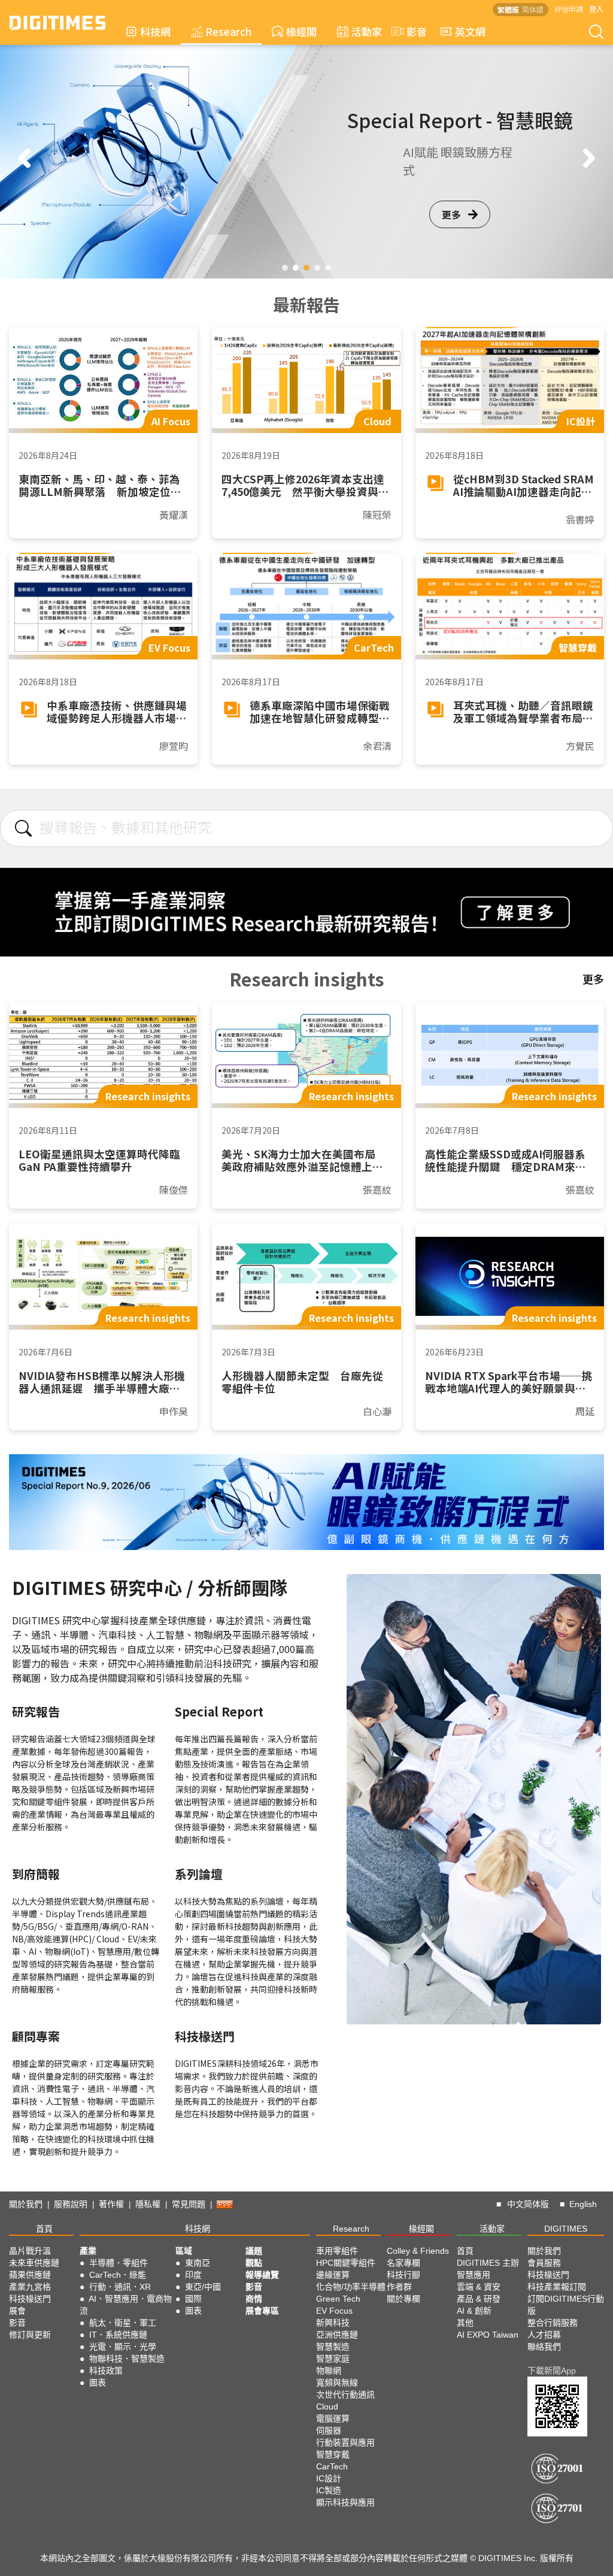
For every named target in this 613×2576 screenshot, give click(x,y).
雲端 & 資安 (479, 2287)
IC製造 (329, 2490)
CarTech (332, 2466)
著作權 (111, 2204)
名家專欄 (403, 2263)
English (583, 2204)
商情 (254, 2299)
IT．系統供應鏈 (118, 2335)
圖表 (98, 2383)
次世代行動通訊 (345, 2395)
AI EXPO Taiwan (488, 2335)
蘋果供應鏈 (30, 2275)
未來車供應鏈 (34, 2263)
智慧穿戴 (333, 2454)
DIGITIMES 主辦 (488, 2263)
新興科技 (333, 2323)
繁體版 (508, 9)
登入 (596, 9)
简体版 (533, 9)
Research (228, 31)
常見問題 (189, 2204)
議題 (254, 2251)
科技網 (155, 31)
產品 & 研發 (479, 2299)
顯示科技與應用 (345, 2502)
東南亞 (198, 2263)
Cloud (327, 2407)
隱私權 (148, 2204)
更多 (451, 232)
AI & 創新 (474, 2311)
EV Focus (334, 2311)
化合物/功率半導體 (351, 2287)
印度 (193, 2275)
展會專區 (262, 2311)
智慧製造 (333, 2347)
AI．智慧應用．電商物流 (126, 2305)
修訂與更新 (30, 2335)
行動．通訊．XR (120, 2287)
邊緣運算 (333, 2275)
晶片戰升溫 (30, 2251)
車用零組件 (337, 2251)
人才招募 (544, 2335)
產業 (88, 2251)
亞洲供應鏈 (337, 2335)
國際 (193, 2299)
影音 (412, 31)
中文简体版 (528, 2204)
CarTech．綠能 (118, 2275)
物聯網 (329, 2371)
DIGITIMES (566, 2229)
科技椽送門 (30, 2299)
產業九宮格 (30, 2287)
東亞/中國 (203, 2287)
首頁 (44, 2229)
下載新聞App (552, 2371)
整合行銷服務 (553, 2323)
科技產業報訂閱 (557, 2287)
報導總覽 (262, 2275)
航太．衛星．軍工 (123, 2323)
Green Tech (338, 2299)
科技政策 (106, 2371)
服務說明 (71, 2204)
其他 (465, 2323)
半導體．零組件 (119, 2263)
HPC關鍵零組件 (346, 2263)
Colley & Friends (418, 2251)
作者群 (399, 2287)
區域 (184, 2251)
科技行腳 (403, 2275)
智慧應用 (474, 2275)
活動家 (367, 31)
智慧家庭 (333, 2359)
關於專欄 (403, 2299)
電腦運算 (333, 2418)
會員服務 (544, 2263)
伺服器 (329, 2430)
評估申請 (569, 9)
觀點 (254, 2263)
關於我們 (26, 2204)
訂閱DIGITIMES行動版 (566, 2305)
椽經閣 (301, 31)
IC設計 (329, 2478)
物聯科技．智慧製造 (127, 2359)
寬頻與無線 (337, 2383)
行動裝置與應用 (345, 2442)
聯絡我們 (544, 2347)
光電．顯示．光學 (123, 2347)
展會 (17, 2311)
